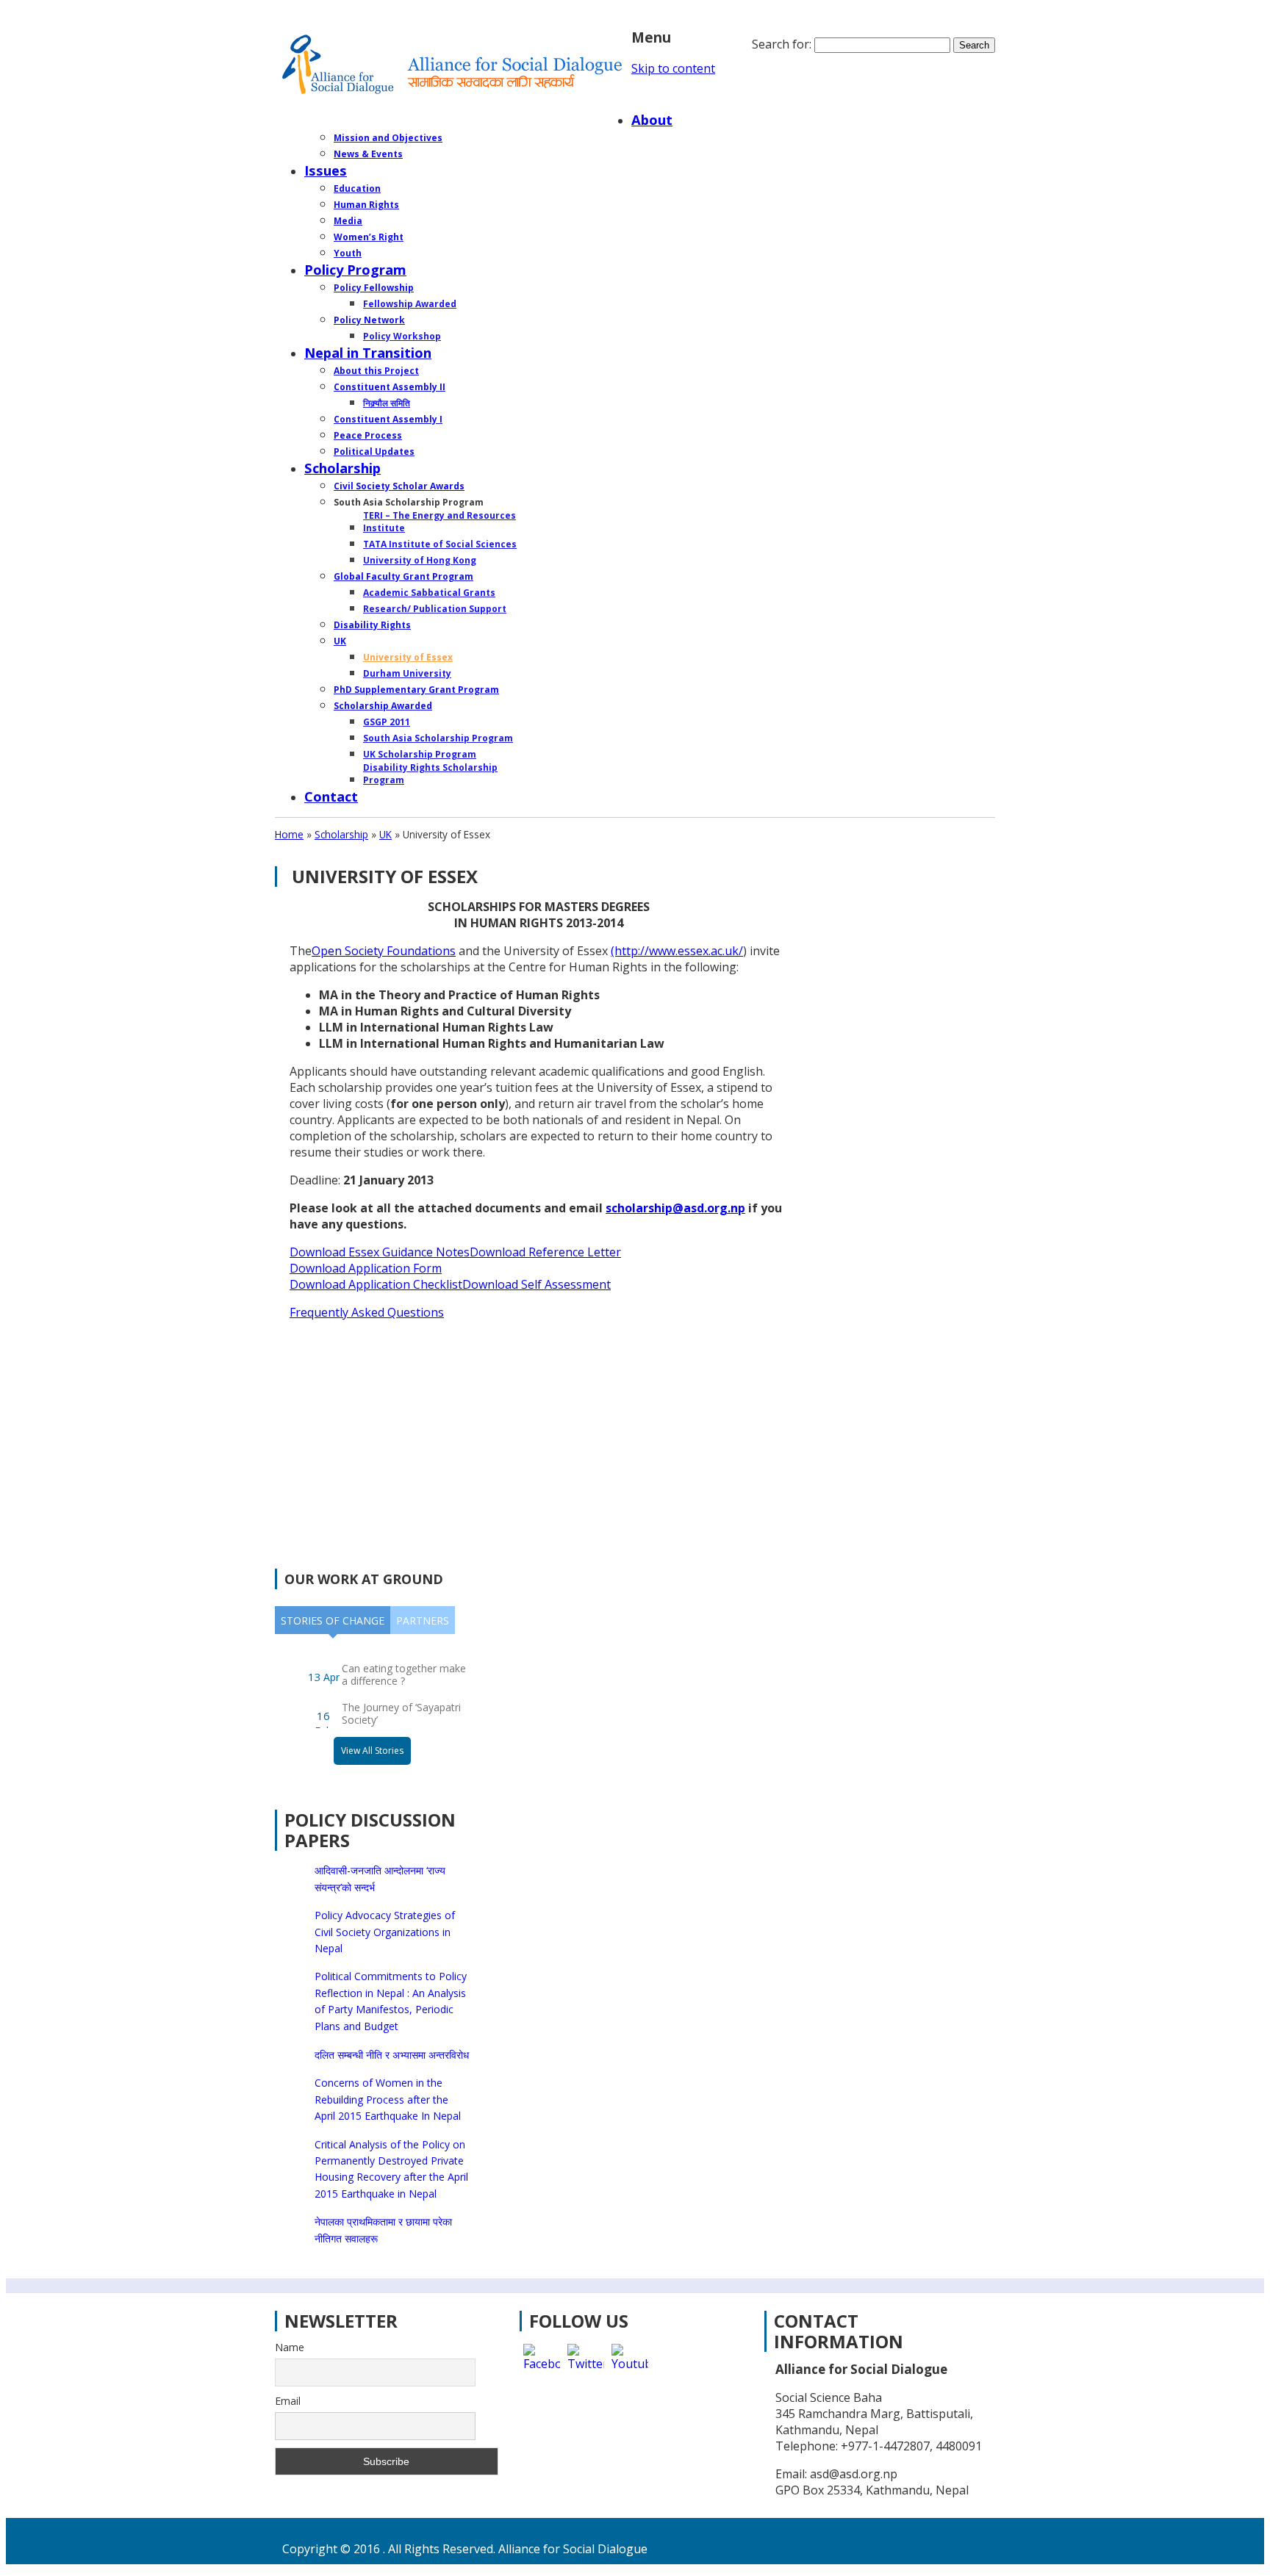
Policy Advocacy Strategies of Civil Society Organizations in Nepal (385, 1932)
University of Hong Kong (420, 560)
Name (290, 2347)
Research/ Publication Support (435, 609)
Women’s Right (369, 237)
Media (348, 221)
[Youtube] (630, 2362)
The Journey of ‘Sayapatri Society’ (401, 1713)
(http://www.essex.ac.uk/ (677, 951)
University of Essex (408, 657)
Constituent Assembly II (390, 387)
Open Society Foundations (384, 951)
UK (340, 641)
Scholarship (342, 468)
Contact (331, 796)
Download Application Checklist (376, 1284)
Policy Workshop (402, 336)
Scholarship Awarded (383, 706)
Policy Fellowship (374, 288)
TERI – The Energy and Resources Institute (440, 522)
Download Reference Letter (545, 1252)
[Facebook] (542, 2362)
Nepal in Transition (368, 352)
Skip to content (673, 68)
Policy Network (369, 320)
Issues (326, 170)
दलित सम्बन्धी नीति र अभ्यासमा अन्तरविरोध (392, 2055)
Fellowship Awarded (410, 304)
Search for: (782, 44)
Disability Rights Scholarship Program (430, 774)
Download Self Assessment (537, 1284)
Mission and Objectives (388, 138)
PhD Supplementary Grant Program (416, 690)
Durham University (407, 673)
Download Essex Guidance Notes (380, 1252)
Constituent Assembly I (388, 419)
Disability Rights (372, 625)
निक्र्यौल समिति (387, 403)
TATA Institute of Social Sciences (440, 544)
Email (288, 2401)
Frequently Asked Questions (367, 1312)
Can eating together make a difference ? (404, 1674)
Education (357, 188)
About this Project (376, 371)
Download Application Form (366, 1268)
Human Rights (366, 205)
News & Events (368, 154)
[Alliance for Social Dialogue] (453, 65)
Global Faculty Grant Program (403, 576)
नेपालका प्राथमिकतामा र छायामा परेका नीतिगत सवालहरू (383, 2230)
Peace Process (368, 435)
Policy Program (355, 269)
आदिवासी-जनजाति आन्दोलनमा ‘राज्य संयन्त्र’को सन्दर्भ (380, 1878)
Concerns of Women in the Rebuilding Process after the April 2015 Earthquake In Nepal (388, 2099)
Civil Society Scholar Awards (399, 486)
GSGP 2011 (387, 722)
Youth (348, 253)
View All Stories (372, 1751)
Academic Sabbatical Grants (429, 593)
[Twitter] (586, 2362)
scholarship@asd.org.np (675, 1208)
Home (652, 97)
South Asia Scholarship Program (438, 738)
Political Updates (374, 451)
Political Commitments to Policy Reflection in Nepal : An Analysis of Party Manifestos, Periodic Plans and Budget (391, 2001)
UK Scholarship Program (420, 754)
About (652, 119)
